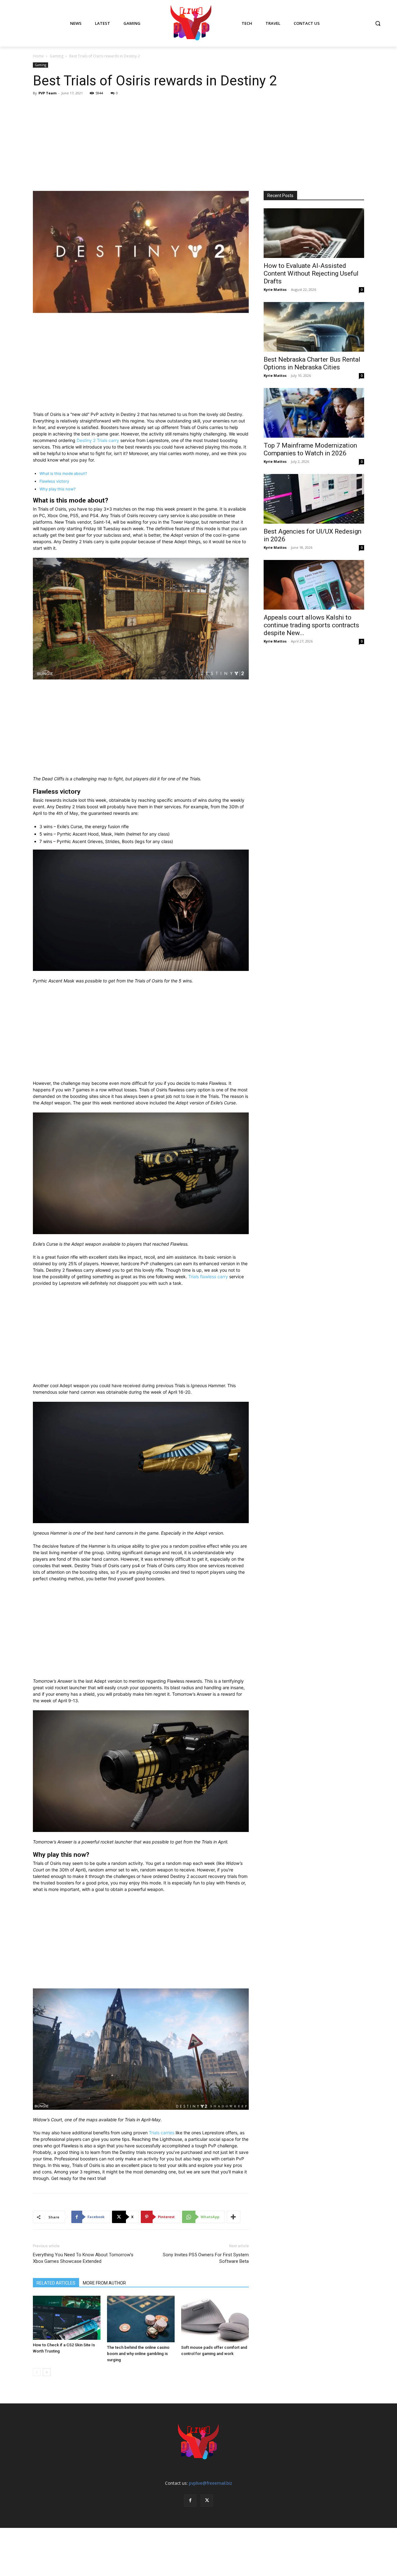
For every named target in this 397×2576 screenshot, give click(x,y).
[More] (234, 2217)
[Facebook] (190, 2501)
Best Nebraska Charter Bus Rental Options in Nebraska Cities (312, 363)
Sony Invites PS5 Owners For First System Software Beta (206, 2258)
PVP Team (47, 93)
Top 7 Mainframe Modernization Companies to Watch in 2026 (310, 449)
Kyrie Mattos (275, 289)
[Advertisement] (198, 144)
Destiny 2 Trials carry (98, 440)
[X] (207, 2501)
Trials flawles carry (208, 1277)
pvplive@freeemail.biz (210, 2483)
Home (38, 56)
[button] (378, 23)
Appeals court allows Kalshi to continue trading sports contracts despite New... (311, 625)
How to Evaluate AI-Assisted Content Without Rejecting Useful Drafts (311, 273)
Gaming (56, 56)
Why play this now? (58, 489)
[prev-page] (37, 2372)
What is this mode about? (63, 474)
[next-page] (47, 2372)
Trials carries (162, 2133)
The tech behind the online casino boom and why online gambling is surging (138, 2354)
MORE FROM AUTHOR (104, 2283)
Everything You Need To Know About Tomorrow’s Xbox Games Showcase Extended (83, 2258)
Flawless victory (54, 481)
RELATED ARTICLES (56, 2283)
